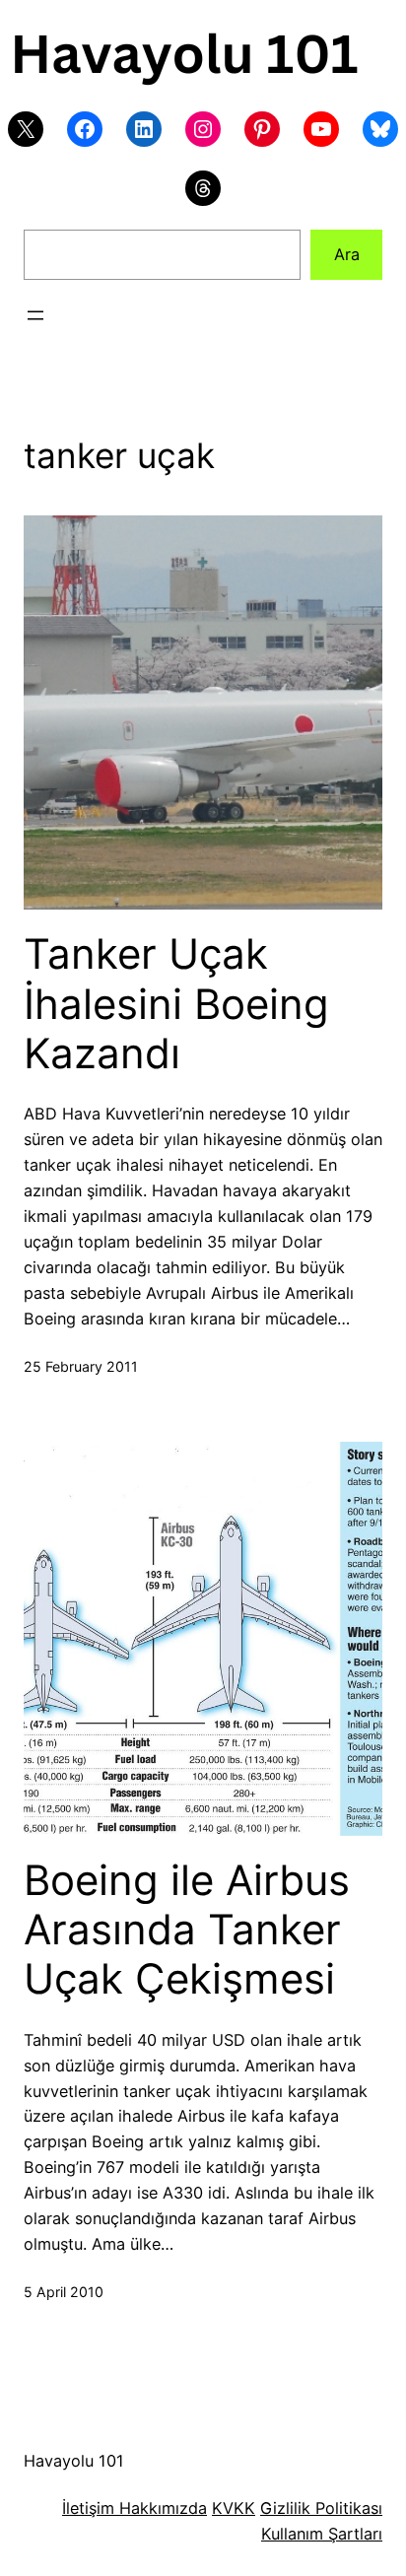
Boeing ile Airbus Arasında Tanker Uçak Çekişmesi (187, 1930)
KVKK (234, 2508)
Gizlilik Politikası (321, 2508)
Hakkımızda (161, 2508)
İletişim (88, 2508)
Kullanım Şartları (322, 2534)
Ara (347, 254)
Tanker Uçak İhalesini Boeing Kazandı (176, 1004)
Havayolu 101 (74, 2461)
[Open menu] (35, 315)
